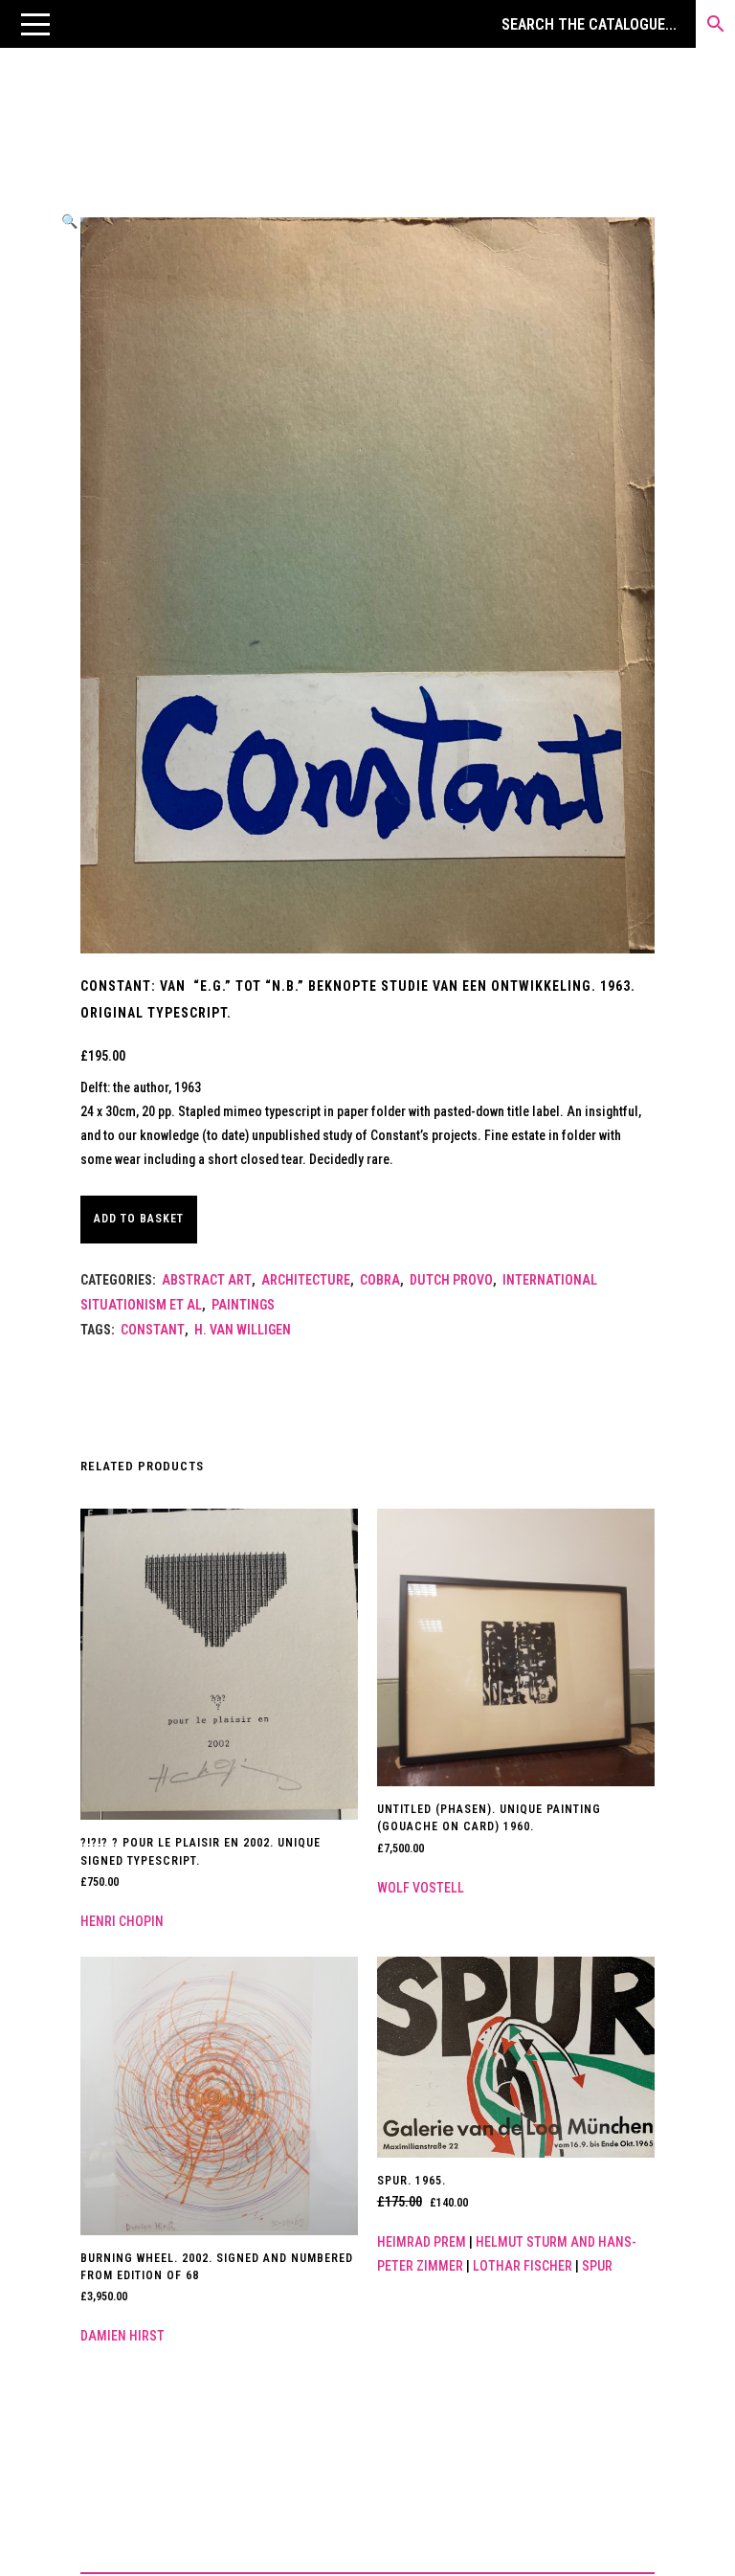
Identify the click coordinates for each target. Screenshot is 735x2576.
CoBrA (380, 1280)
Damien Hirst (122, 2336)
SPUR (597, 2266)
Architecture (306, 1280)
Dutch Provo (451, 1280)
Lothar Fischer (523, 2266)
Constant (153, 1330)
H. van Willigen (243, 1330)
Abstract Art (207, 1280)
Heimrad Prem (422, 2242)
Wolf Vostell (421, 1888)
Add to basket (139, 1219)
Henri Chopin (122, 1921)
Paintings (243, 1305)
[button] (35, 24)
